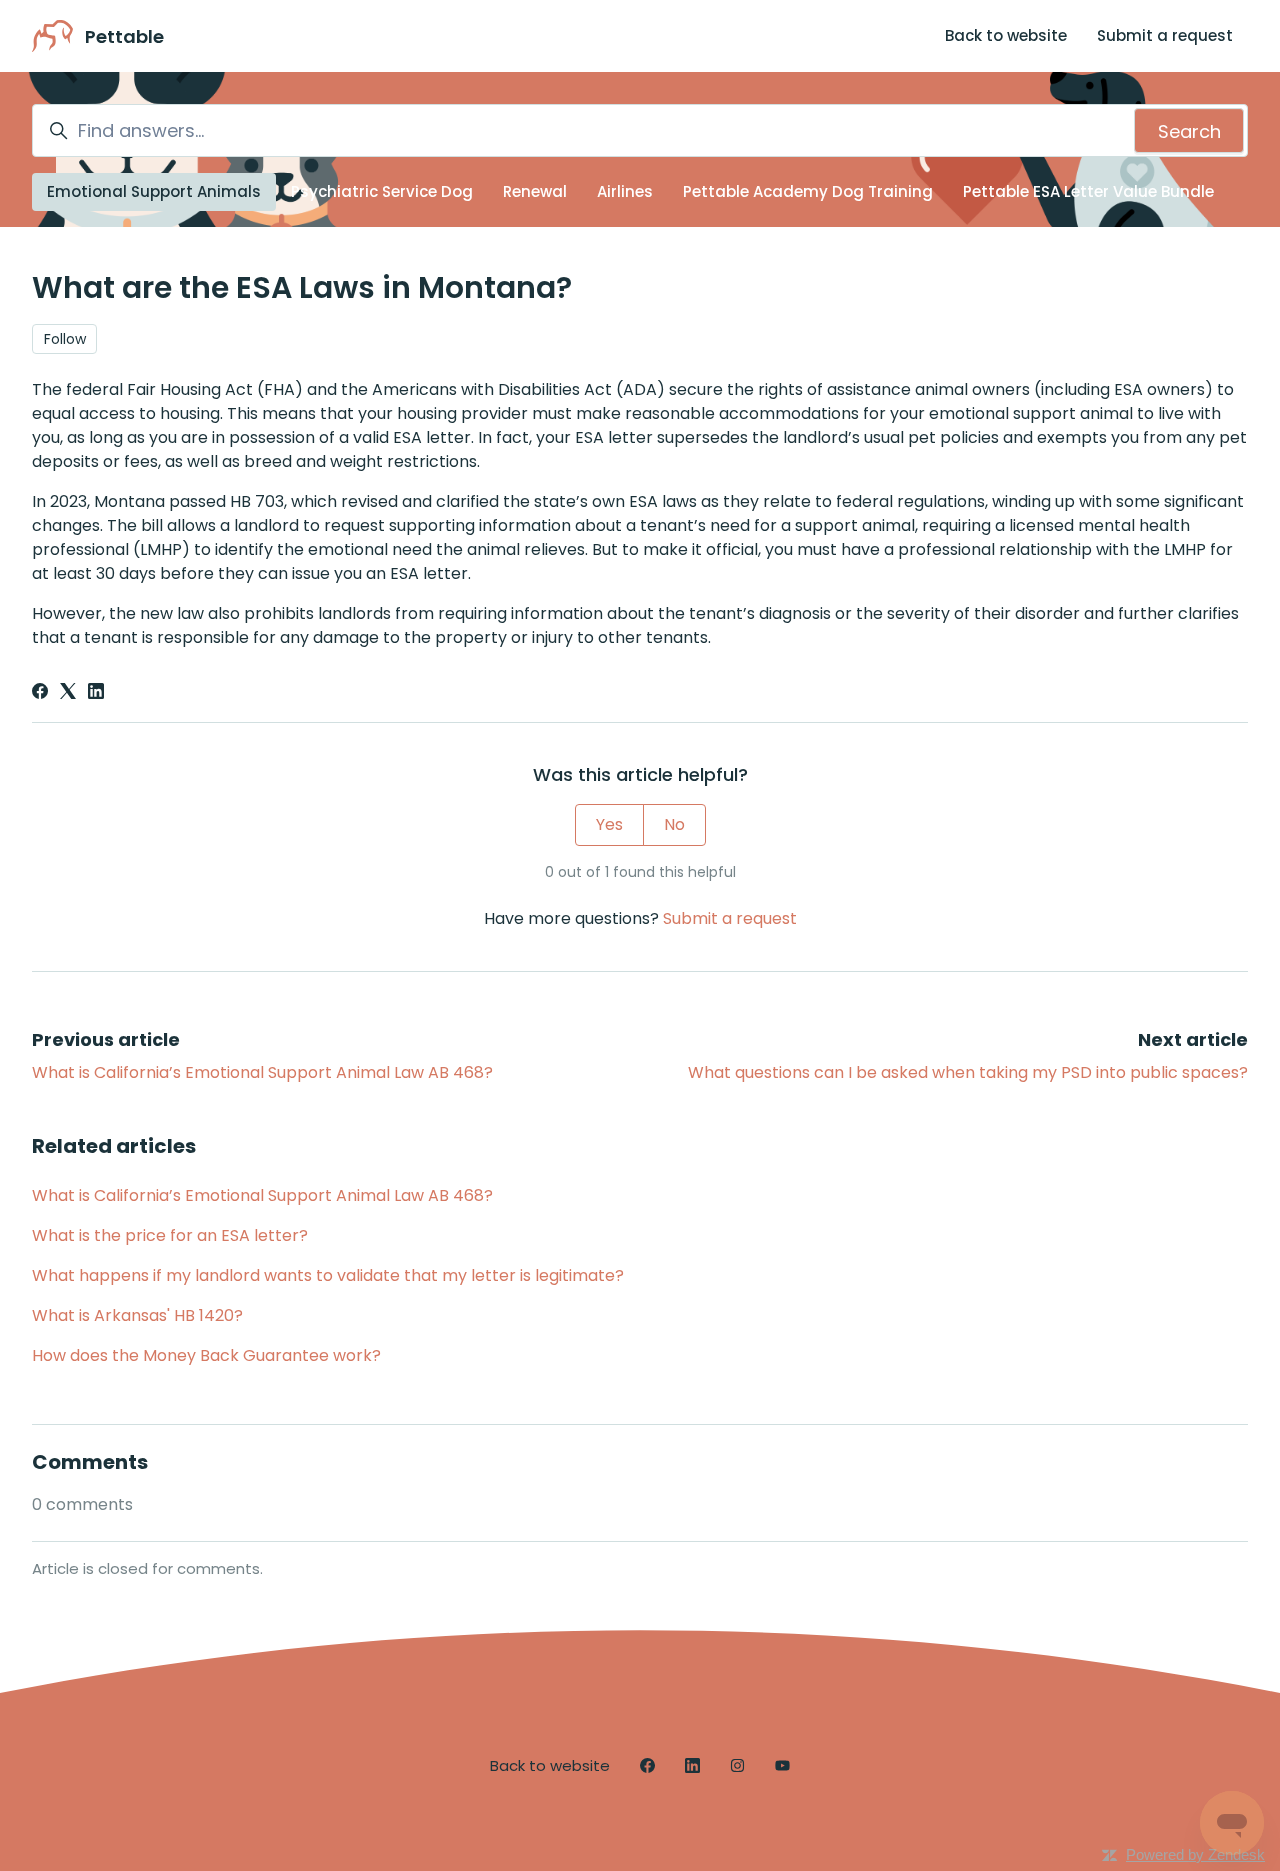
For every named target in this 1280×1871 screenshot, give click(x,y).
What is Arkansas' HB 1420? (137, 1315)
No (674, 824)
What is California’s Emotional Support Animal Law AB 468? (262, 1072)
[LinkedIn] (96, 693)
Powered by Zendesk (1195, 1854)
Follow (65, 339)
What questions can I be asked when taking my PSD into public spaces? (968, 1072)
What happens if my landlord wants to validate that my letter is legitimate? (328, 1275)
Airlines (625, 191)
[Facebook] (40, 693)
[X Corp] (68, 693)
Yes (609, 824)
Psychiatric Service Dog (382, 191)
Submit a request (1165, 35)
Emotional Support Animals (154, 191)
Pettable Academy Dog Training (808, 191)
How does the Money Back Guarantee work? (206, 1355)
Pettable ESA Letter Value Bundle (1088, 191)
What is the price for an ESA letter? (170, 1235)
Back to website (1006, 35)
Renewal (535, 191)
